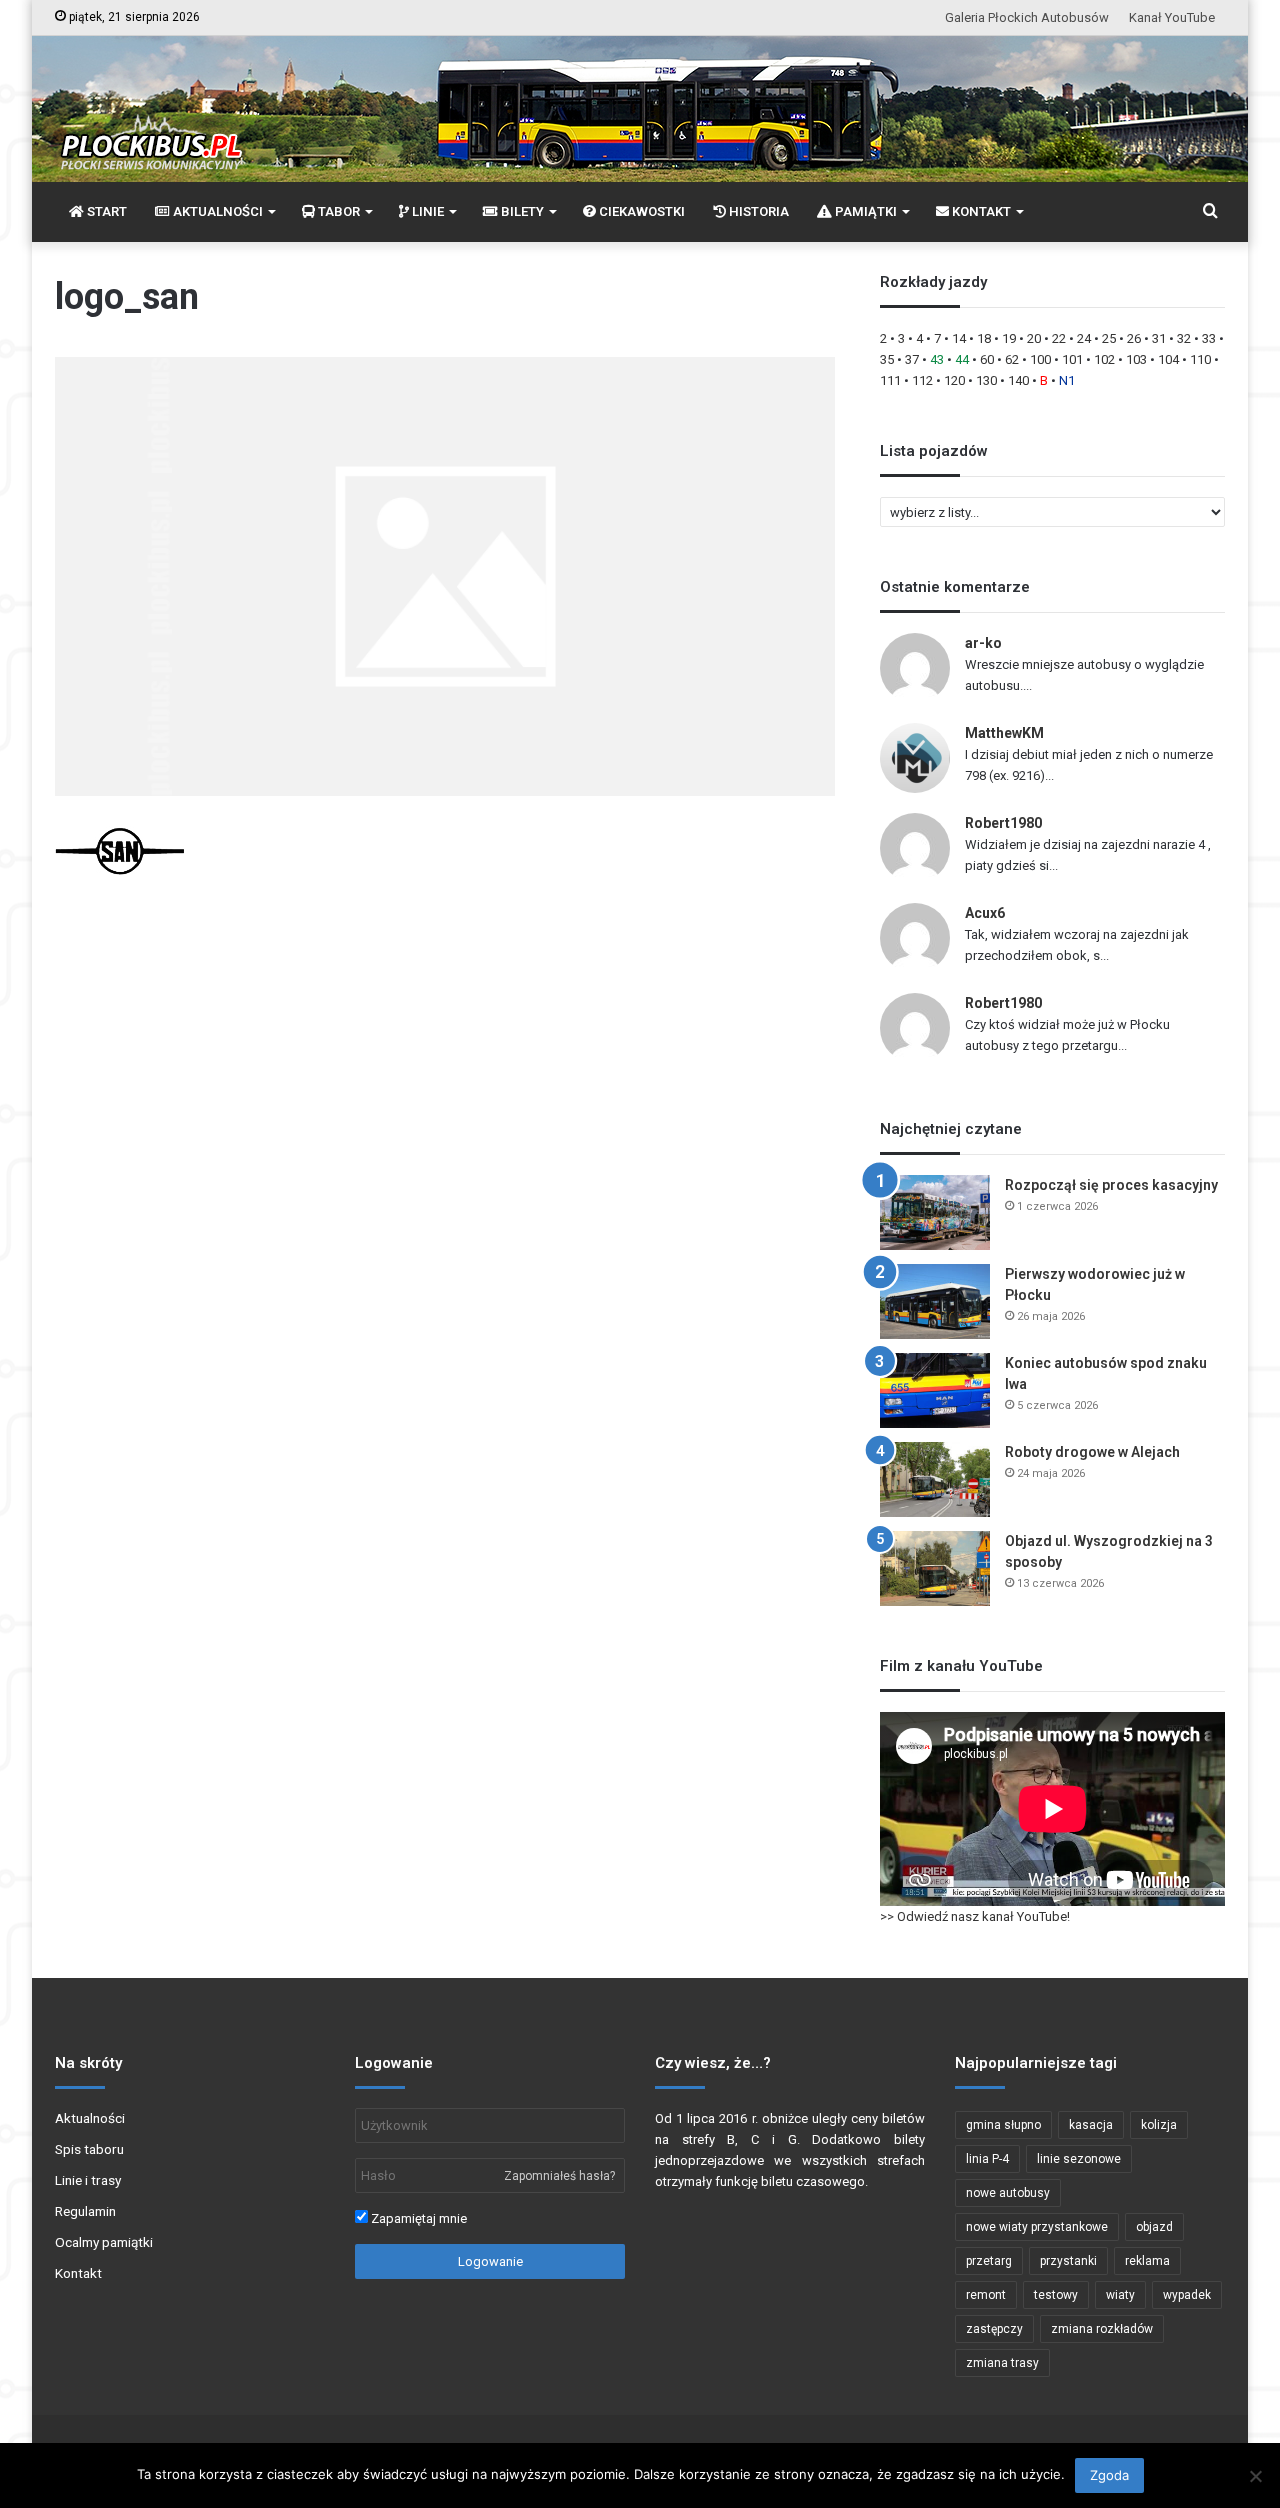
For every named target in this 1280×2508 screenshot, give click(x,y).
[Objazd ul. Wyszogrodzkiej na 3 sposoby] (935, 1568)
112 (922, 380)
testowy (1056, 2295)
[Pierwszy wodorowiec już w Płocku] (935, 1301)
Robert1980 (1003, 823)
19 (1009, 338)
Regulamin (85, 2211)
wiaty (1120, 2295)
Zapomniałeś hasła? (559, 2176)
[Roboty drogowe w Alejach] (935, 1479)
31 (1159, 338)
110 (1200, 359)
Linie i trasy (88, 2180)
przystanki (1068, 2261)
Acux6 (985, 913)
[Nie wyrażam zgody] (1255, 2476)
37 (912, 359)
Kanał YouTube (1172, 17)
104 (1168, 359)
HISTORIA (757, 211)
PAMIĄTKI (864, 211)
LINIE (426, 211)
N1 (1067, 380)
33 (1209, 338)
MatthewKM (1004, 733)
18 (984, 338)
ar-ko (983, 643)
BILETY (521, 211)
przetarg (989, 2261)
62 (1012, 359)
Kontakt (78, 2273)
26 (1134, 338)
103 (1136, 359)
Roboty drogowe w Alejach (1092, 1452)
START (105, 211)
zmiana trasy (1002, 2363)
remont (986, 2295)
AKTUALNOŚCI (216, 211)
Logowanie (490, 2261)
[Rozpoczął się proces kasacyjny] (935, 1212)
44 (962, 359)
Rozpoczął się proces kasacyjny (1111, 1185)
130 (986, 380)
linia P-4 (987, 2159)
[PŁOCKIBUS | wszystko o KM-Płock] (150, 126)
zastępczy (994, 2329)
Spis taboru (89, 2149)
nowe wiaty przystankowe (1037, 2227)
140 (1018, 380)
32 (1184, 338)
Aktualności (90, 2118)
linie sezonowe (1079, 2159)
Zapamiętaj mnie (417, 2218)
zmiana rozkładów (1102, 2329)
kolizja (1159, 2125)
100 (1040, 359)
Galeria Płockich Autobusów (1027, 17)
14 (959, 338)
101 (1072, 359)
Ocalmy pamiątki (104, 2242)
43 (937, 359)
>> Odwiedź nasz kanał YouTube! (975, 1916)
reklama (1147, 2261)
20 (1034, 338)
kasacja (1091, 2125)
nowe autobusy (1008, 2193)
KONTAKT (980, 211)
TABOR (337, 211)
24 (1084, 338)
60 (987, 359)
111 (890, 380)
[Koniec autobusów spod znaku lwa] (935, 1390)
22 (1059, 338)
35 (887, 359)
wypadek (1187, 2295)
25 (1109, 338)
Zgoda (1109, 2475)
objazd (1154, 2227)
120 (954, 380)
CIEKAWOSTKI (640, 211)
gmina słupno (1003, 2125)
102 (1104, 359)
